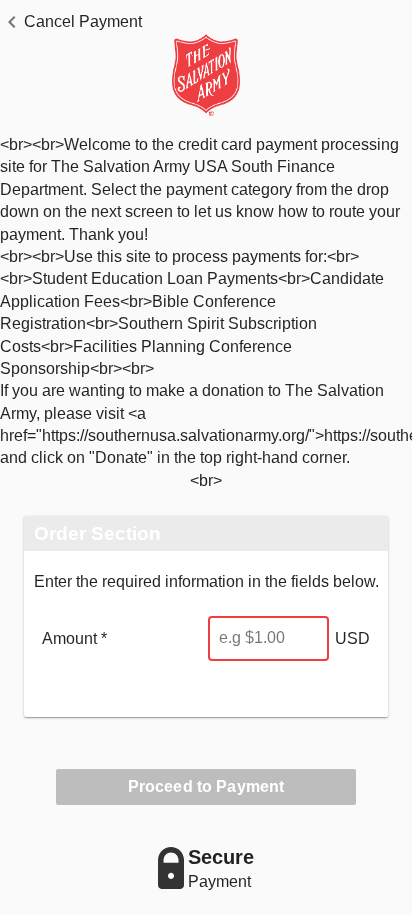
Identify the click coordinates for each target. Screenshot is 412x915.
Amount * (74, 638)
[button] (71, 22)
